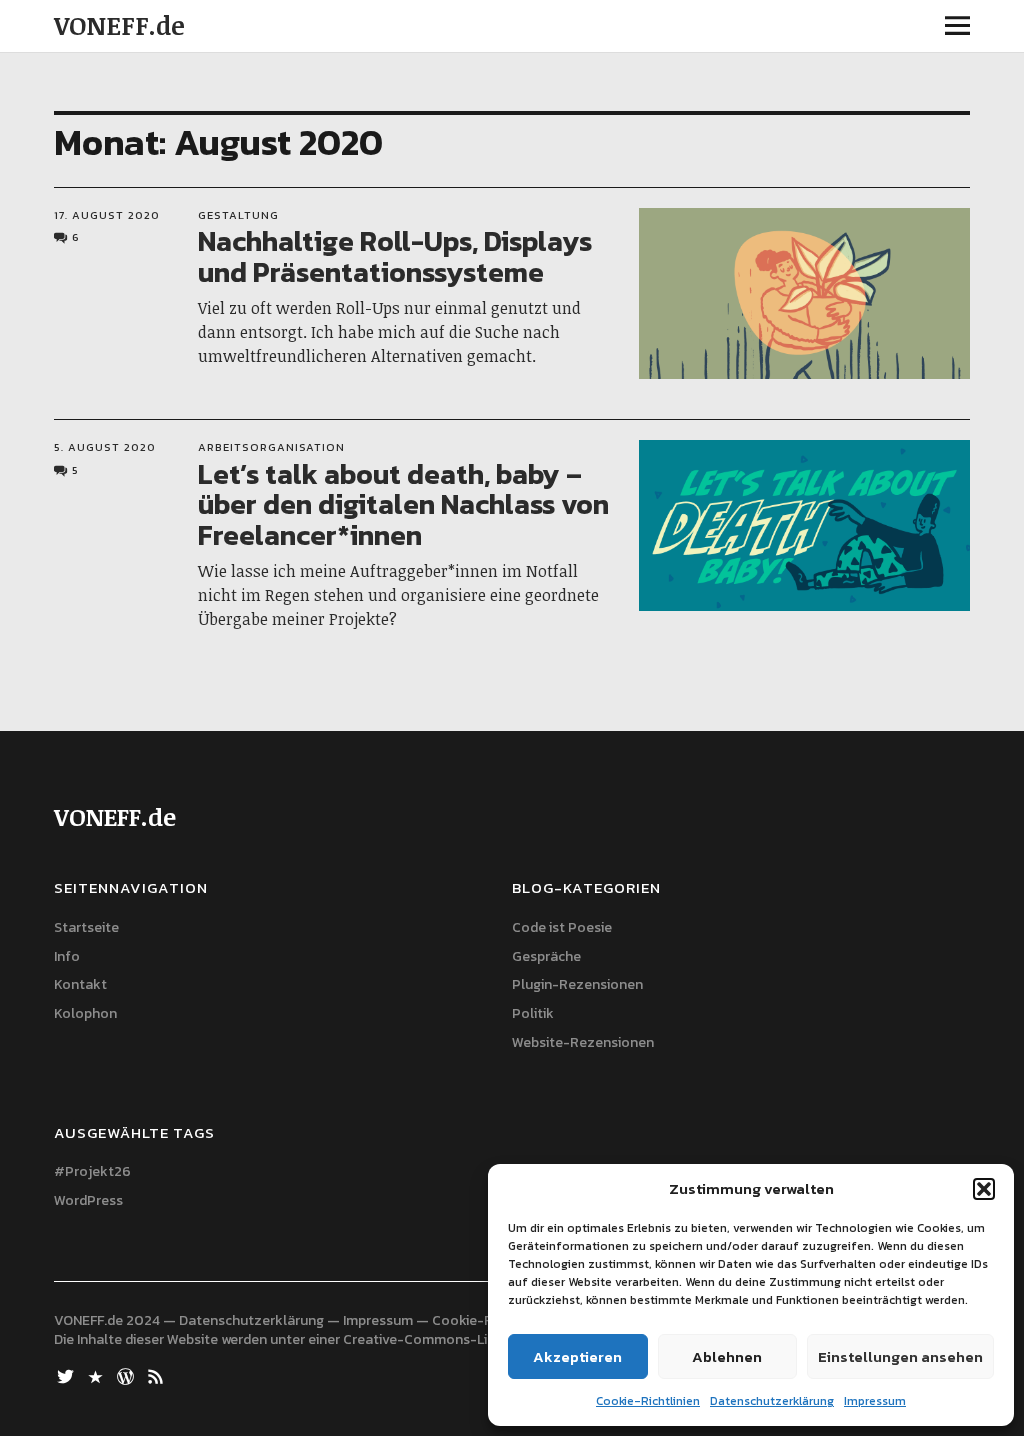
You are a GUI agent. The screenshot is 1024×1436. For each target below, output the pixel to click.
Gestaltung (238, 215)
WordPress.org (127, 1375)
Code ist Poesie (562, 927)
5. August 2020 (105, 447)
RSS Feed (157, 1375)
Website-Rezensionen (583, 1042)
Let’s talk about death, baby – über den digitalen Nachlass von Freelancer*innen (403, 505)
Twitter (67, 1375)
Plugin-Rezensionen (577, 984)
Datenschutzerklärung (772, 1401)
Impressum (875, 1401)
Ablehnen (727, 1356)
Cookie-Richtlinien (648, 1401)
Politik (533, 1013)
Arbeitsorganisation (271, 447)
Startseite (86, 927)
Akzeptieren (577, 1356)
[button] (984, 1189)
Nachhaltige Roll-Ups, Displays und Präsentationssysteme (395, 256)
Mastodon (97, 1375)
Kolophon (85, 1013)
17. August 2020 (107, 215)
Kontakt (80, 984)
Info (67, 956)
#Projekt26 (92, 1171)
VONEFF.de (119, 25)
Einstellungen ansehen (900, 1356)
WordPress (88, 1200)
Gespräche (546, 956)
